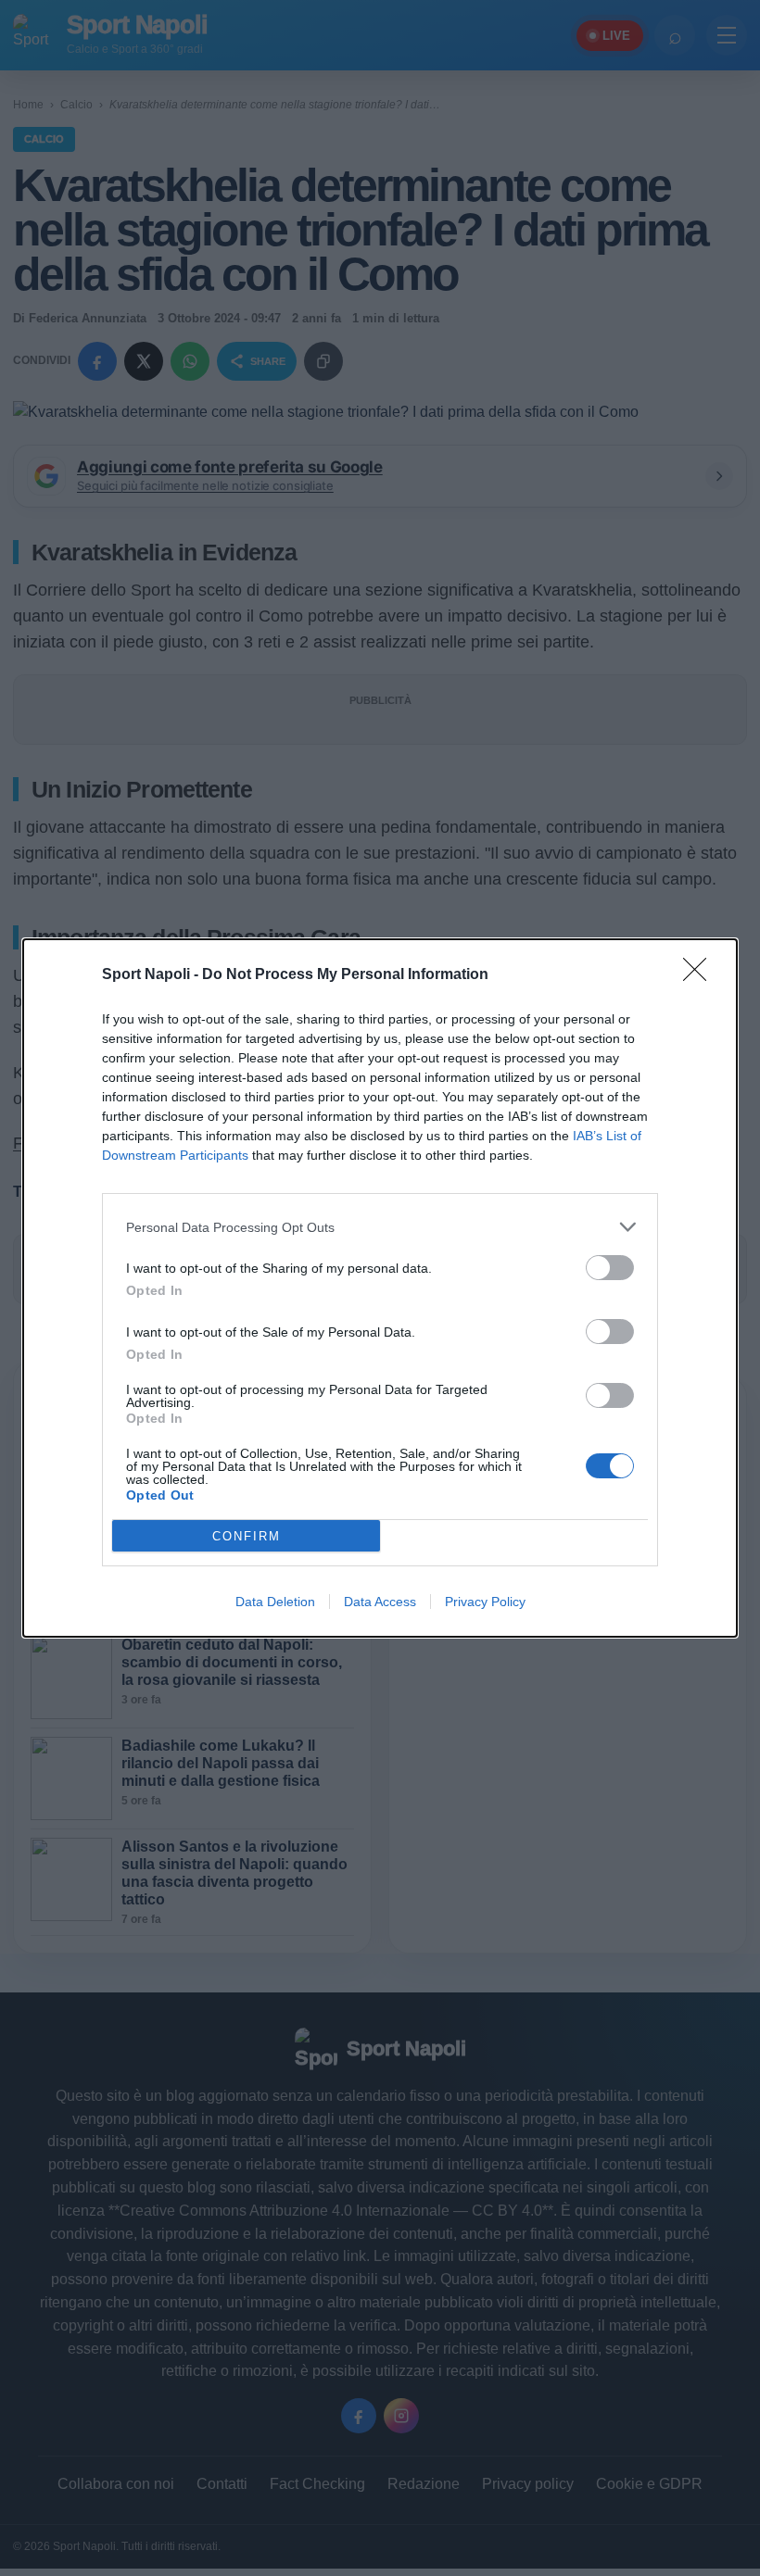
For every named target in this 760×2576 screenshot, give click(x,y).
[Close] (701, 975)
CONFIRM (247, 1536)
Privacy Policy (485, 1602)
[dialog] (380, 1288)
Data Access (380, 1602)
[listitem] (380, 1227)
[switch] (610, 1268)
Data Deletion (275, 1602)
